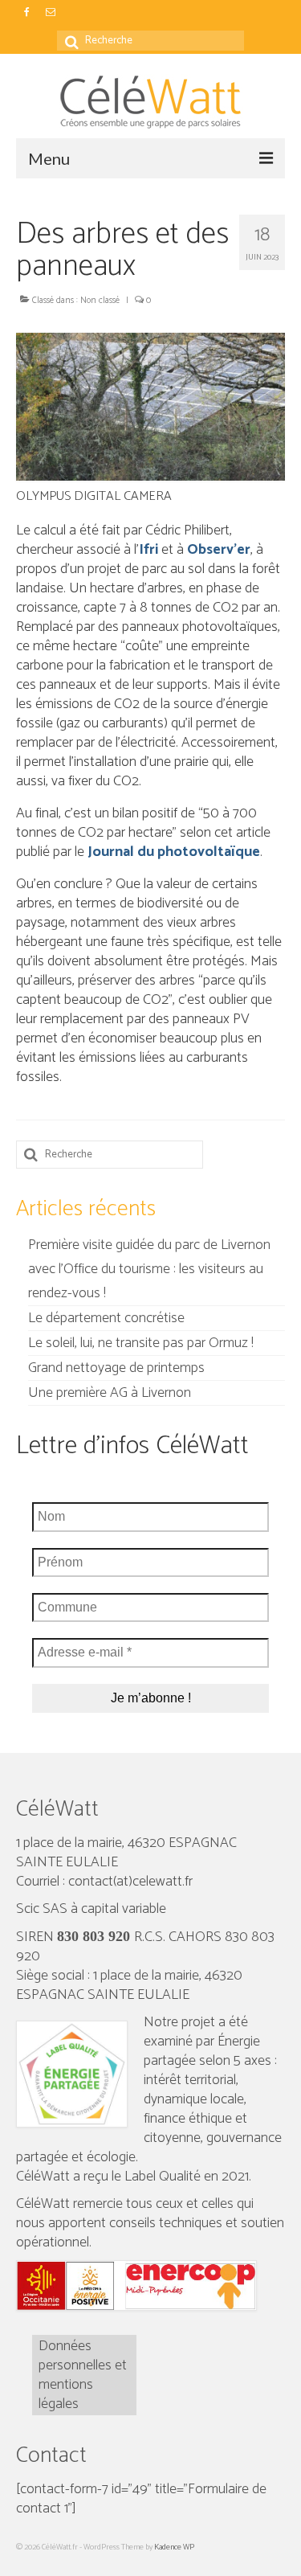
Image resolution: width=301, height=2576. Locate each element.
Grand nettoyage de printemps (116, 1368)
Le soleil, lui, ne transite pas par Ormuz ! (141, 1343)
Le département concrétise (106, 1318)
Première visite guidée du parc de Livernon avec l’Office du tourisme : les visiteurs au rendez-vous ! (149, 1269)
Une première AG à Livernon (110, 1393)
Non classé (100, 301)
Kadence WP (174, 2547)
